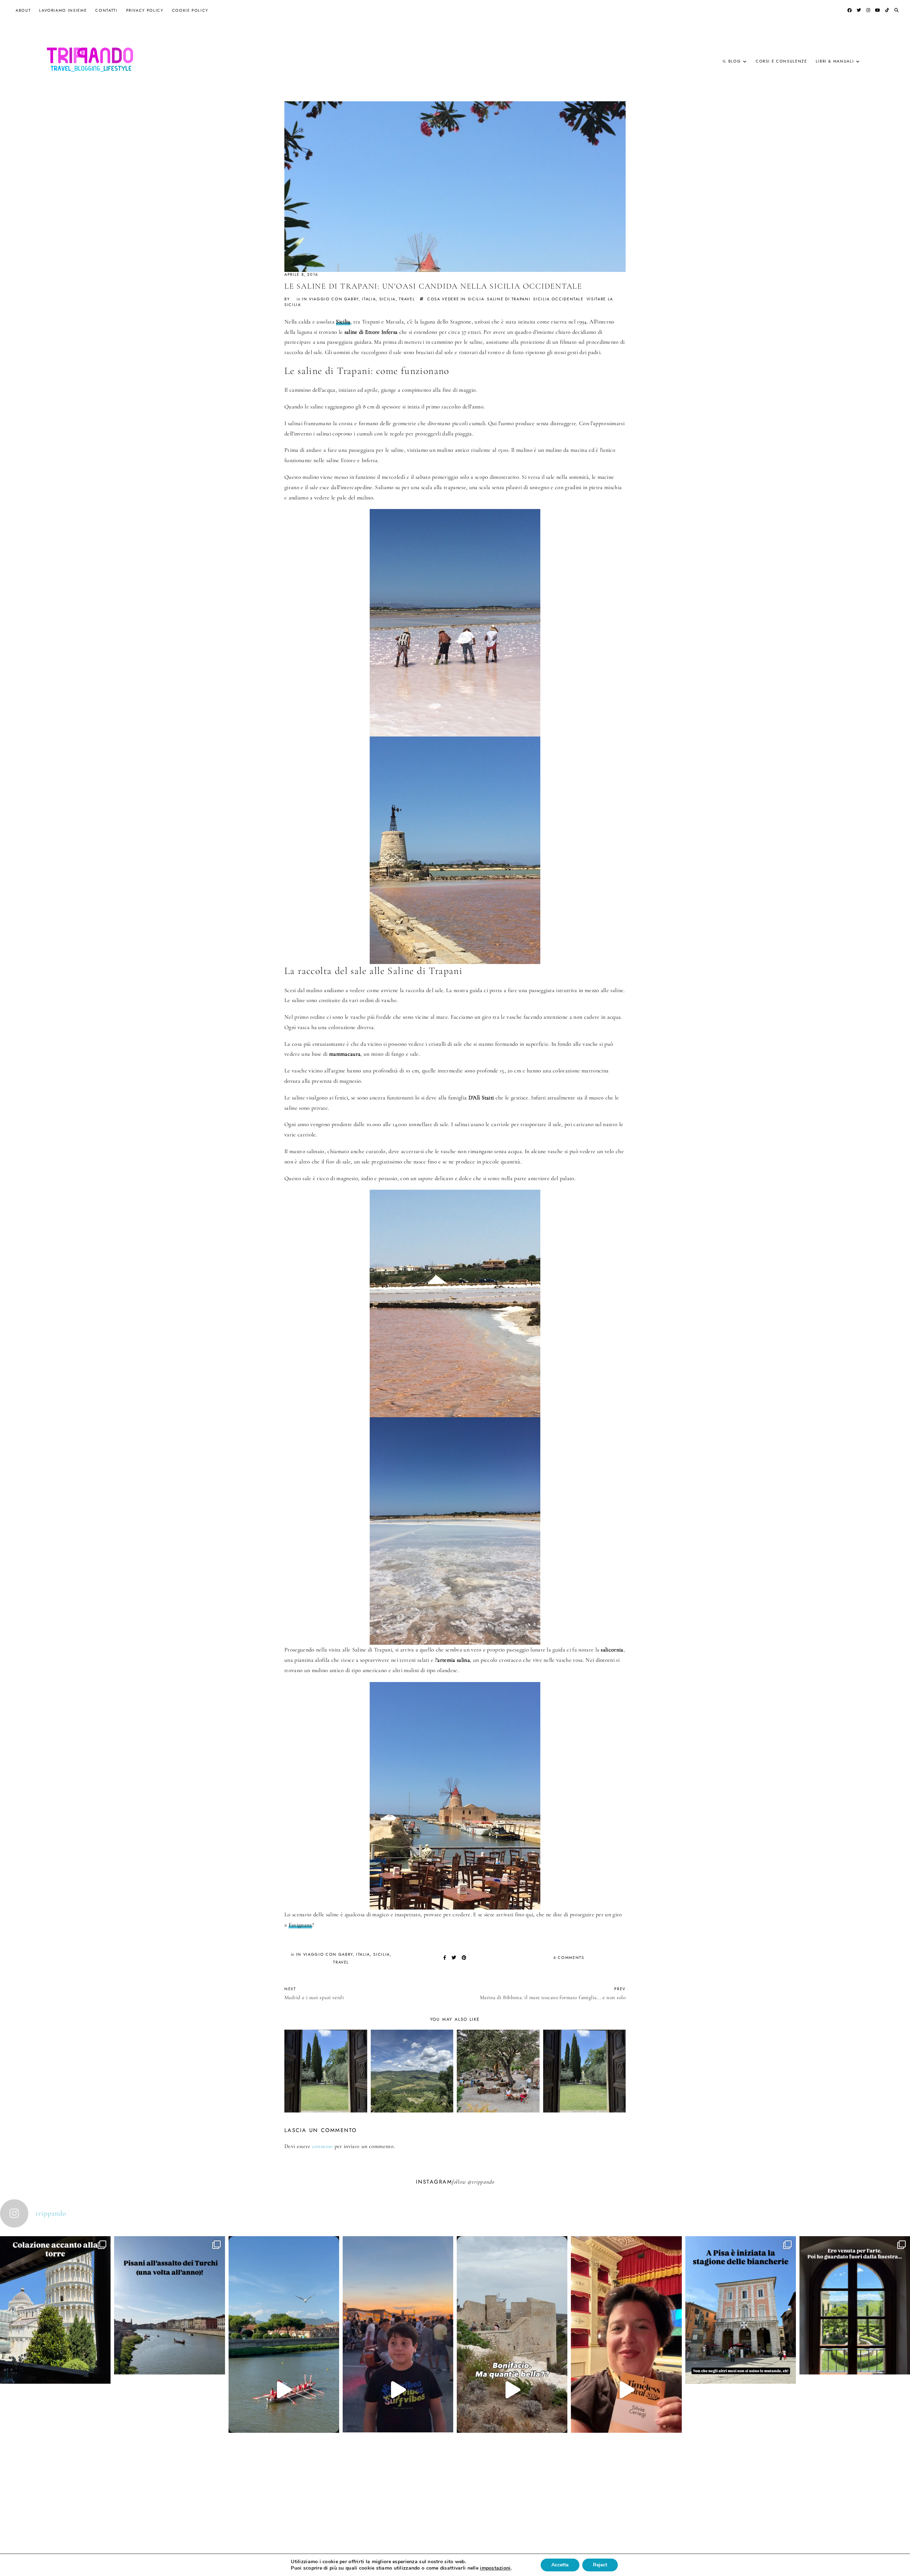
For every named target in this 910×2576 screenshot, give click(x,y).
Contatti (106, 10)
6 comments (569, 1958)
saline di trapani (509, 299)
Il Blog (732, 61)
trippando (483, 2182)
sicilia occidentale (558, 299)
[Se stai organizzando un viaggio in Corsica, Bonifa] (512, 2390)
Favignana (300, 1925)
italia (369, 299)
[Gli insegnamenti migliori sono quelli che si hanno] (626, 2390)
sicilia (388, 299)
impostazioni (495, 2568)
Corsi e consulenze (781, 61)
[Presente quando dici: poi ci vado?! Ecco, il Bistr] (55, 2365)
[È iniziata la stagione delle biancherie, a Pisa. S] (741, 2365)
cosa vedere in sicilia (456, 299)
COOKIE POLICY (190, 10)
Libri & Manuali (835, 61)
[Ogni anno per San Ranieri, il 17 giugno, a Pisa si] (169, 2361)
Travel (407, 299)
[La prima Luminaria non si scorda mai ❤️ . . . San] (398, 2390)
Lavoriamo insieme (63, 10)
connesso (323, 2146)
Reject (600, 2565)
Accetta (560, 2565)
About (23, 10)
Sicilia (343, 322)
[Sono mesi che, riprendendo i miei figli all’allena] (284, 2390)
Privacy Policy (145, 10)
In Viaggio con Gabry (330, 299)
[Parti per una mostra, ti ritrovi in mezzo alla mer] (855, 2361)
